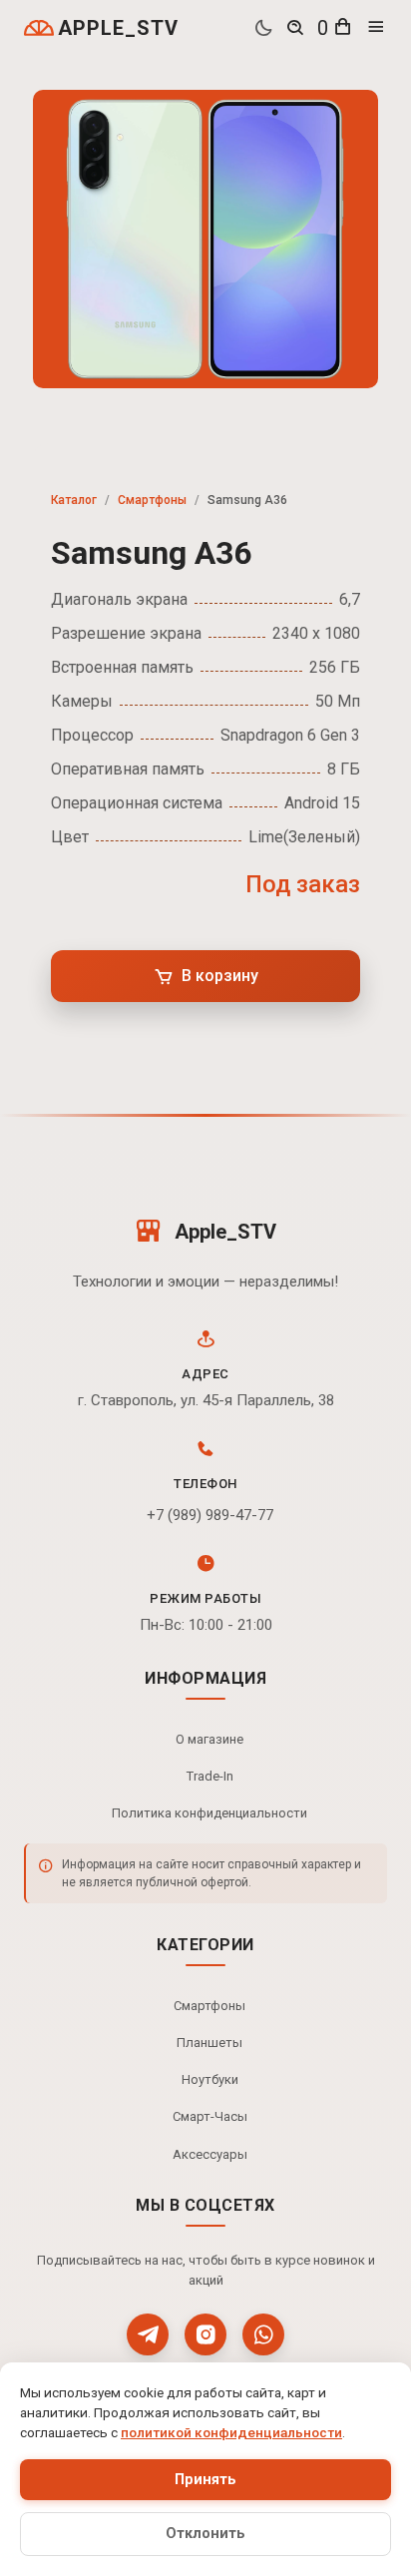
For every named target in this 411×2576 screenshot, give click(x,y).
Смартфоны (152, 500)
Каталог (74, 500)
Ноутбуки (210, 2079)
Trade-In (210, 1776)
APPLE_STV (118, 28)
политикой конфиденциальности (231, 2432)
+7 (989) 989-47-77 (210, 1515)
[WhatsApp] (263, 2334)
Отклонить (205, 2534)
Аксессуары (210, 2154)
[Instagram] (205, 2334)
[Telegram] (148, 2334)
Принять (205, 2480)
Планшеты (209, 2043)
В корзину (220, 976)
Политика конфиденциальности (209, 1813)
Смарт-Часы (210, 2116)
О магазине (209, 1739)
